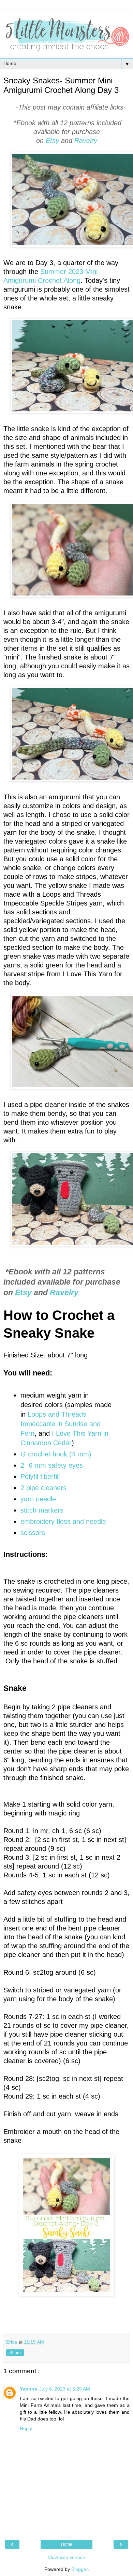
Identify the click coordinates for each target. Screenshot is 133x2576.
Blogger (79, 2569)
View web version (66, 2557)
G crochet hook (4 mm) (56, 1454)
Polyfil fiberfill (40, 1477)
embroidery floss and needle (63, 1521)
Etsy (53, 141)
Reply (26, 2428)
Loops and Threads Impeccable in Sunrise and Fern (61, 1424)
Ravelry (86, 141)
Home (67, 2544)
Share (15, 2353)
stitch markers (43, 1510)
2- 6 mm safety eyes (52, 1465)
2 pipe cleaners (43, 1488)
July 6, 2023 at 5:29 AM (65, 2389)
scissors (33, 1533)
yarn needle (38, 1499)
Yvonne (28, 2389)
